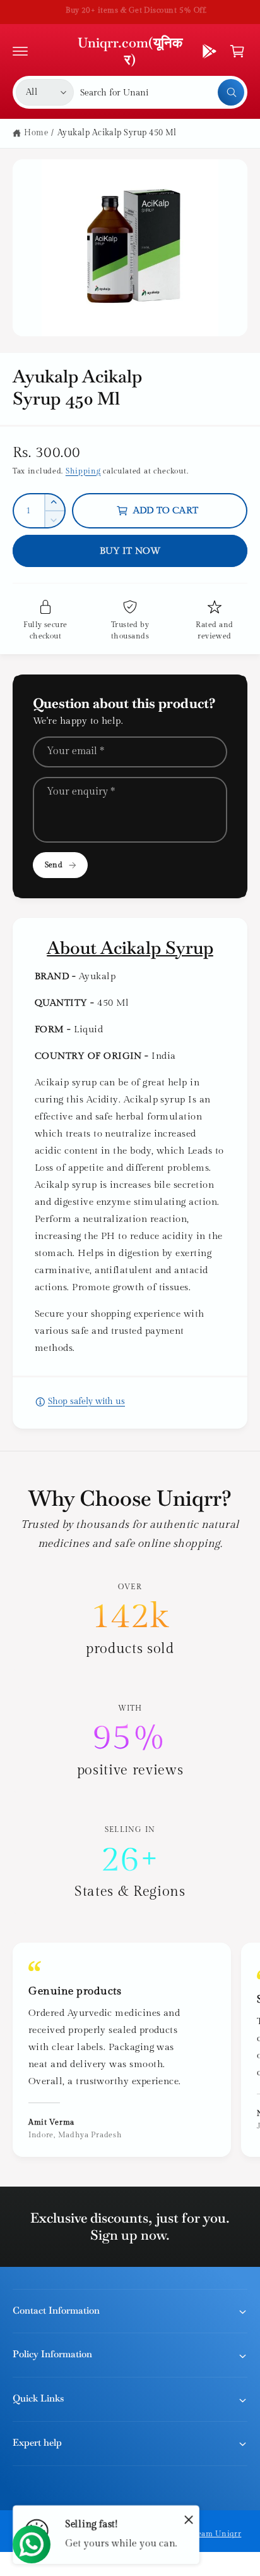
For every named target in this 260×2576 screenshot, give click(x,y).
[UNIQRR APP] (210, 51)
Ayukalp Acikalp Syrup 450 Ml (117, 133)
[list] (130, 1741)
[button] (20, 51)
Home (36, 133)
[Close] (189, 2519)
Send (53, 865)
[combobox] (162, 92)
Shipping (83, 471)
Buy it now (130, 551)
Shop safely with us (86, 1401)
